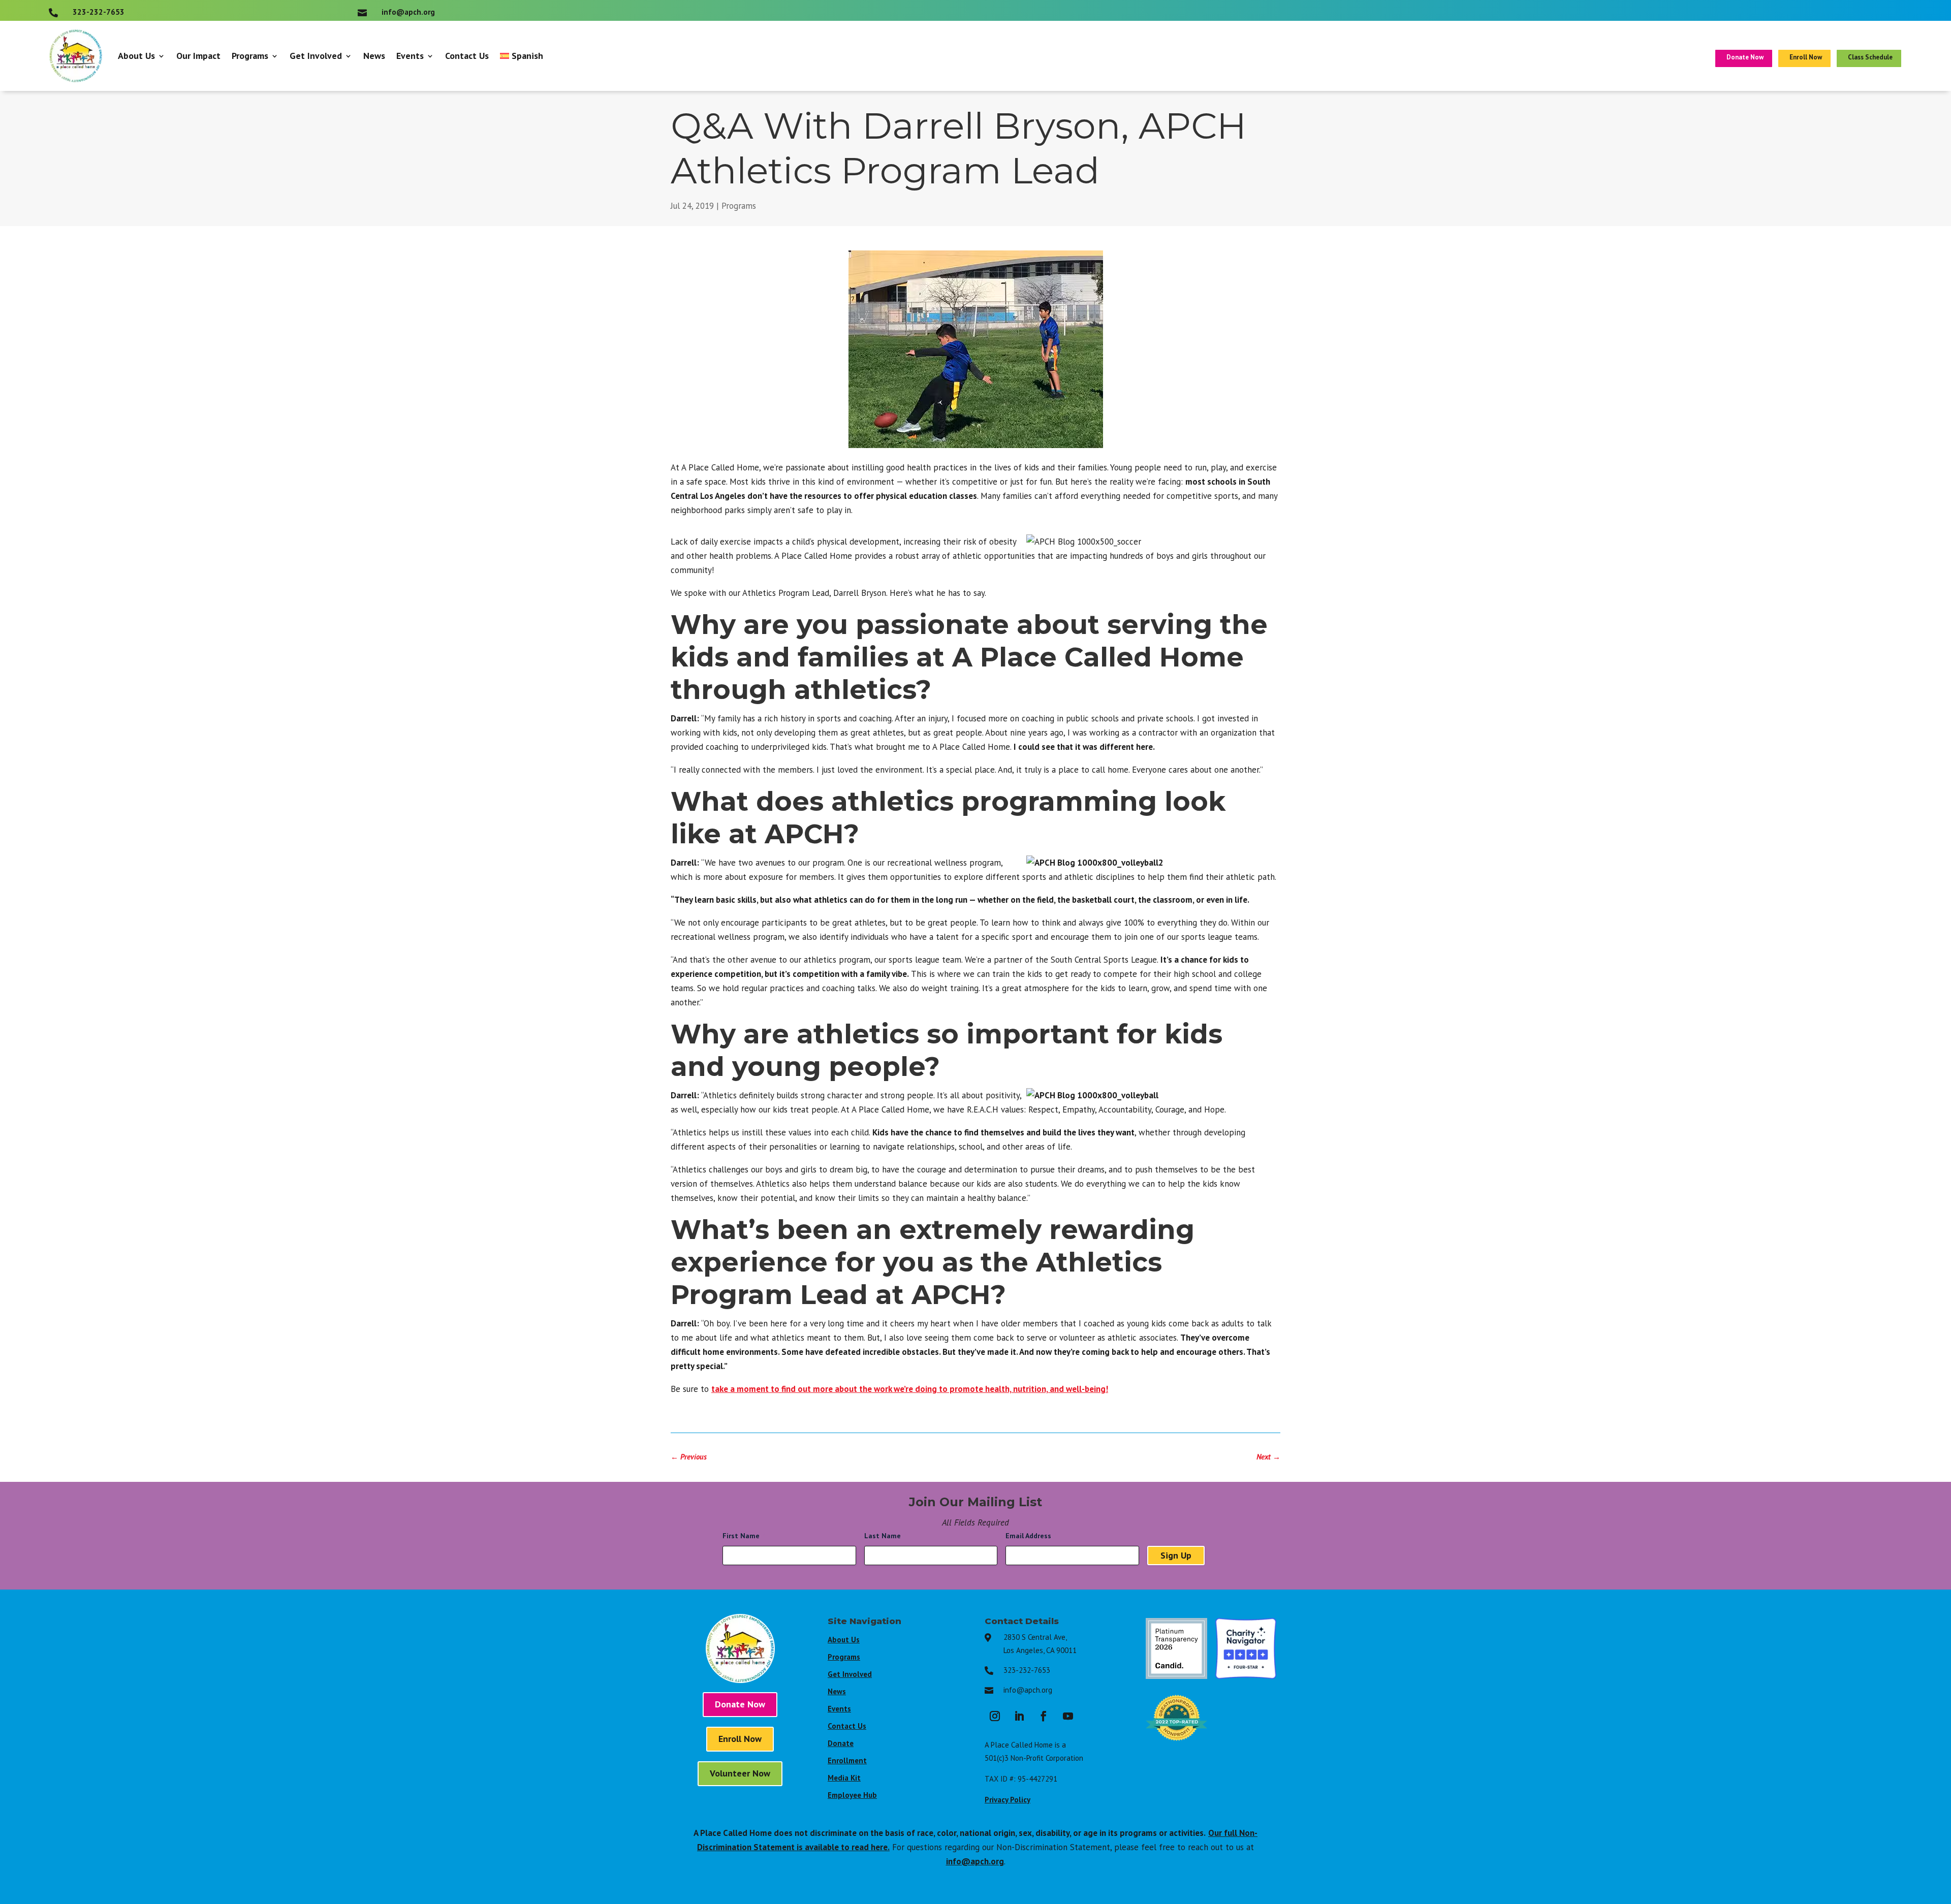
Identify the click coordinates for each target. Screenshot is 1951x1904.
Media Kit (844, 1778)
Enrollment (847, 1760)
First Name (744, 1536)
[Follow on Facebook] (1044, 1716)
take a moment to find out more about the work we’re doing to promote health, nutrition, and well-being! (910, 1389)
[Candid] (1176, 1676)
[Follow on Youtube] (1068, 1716)
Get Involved (316, 56)
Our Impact (198, 56)
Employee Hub (852, 1795)
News (374, 56)
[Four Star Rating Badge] (1246, 1676)
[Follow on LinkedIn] (1019, 1716)
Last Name (885, 1536)
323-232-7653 (1027, 1670)
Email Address (1031, 1536)
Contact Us (467, 56)
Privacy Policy (1008, 1800)
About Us (136, 56)
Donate (841, 1743)
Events (410, 56)
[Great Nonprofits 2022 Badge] (1176, 1746)
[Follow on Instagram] (995, 1716)
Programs (250, 56)
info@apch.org (1028, 1690)
